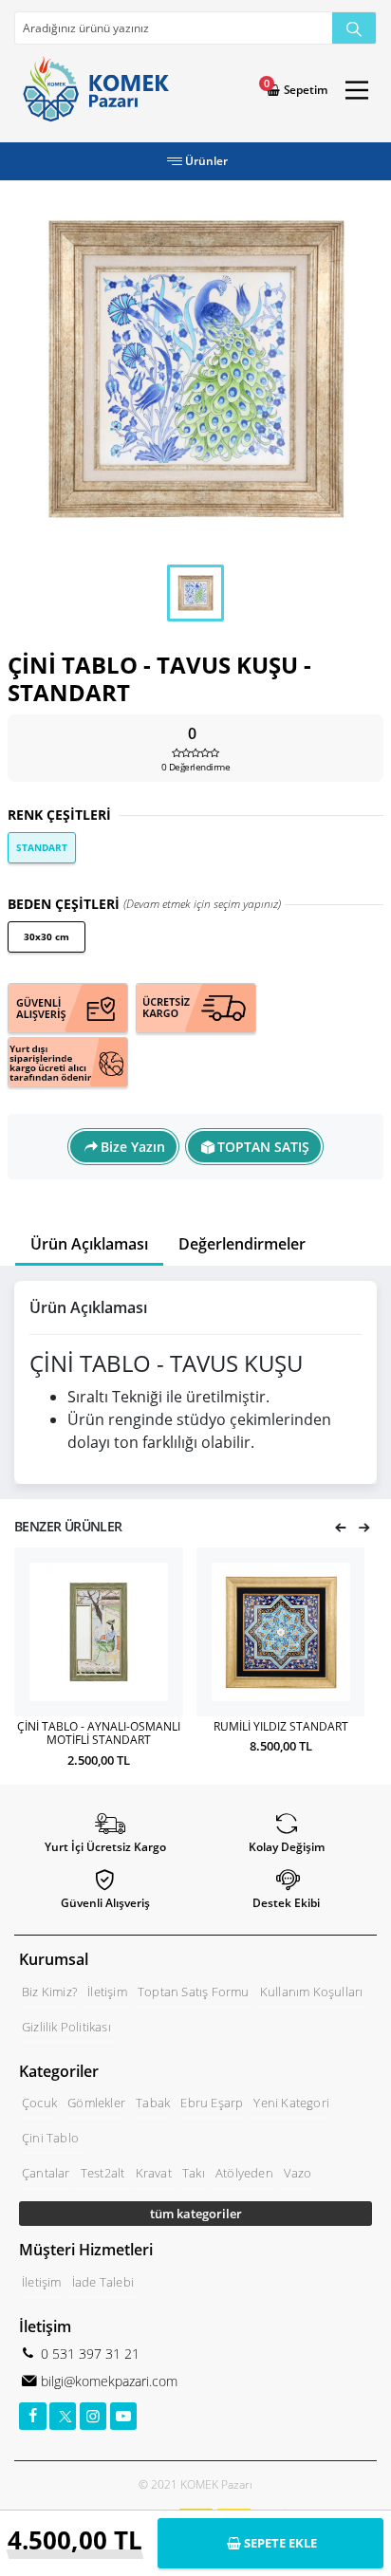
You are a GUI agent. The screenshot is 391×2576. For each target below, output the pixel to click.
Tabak (153, 2103)
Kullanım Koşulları (312, 1992)
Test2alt (103, 2173)
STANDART (42, 847)
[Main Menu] (357, 90)
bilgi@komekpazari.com (107, 2381)
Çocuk (39, 2103)
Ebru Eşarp (212, 2103)
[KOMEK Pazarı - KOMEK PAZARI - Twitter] (63, 2416)
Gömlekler (96, 2103)
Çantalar (46, 2173)
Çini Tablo (50, 2138)
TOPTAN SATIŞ (263, 1147)
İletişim (107, 1992)
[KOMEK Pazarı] (92, 90)
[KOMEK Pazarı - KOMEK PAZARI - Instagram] (93, 2416)
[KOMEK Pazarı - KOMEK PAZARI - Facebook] (33, 2416)
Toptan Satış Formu (194, 1992)
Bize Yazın (133, 1147)
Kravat (154, 2173)
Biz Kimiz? (49, 1992)
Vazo (298, 2173)
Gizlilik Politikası (66, 2027)
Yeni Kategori (291, 2103)
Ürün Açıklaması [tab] (89, 1244)
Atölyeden (244, 2173)
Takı (194, 2173)
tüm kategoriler (196, 2214)
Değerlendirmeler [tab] (242, 1244)
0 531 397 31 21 (88, 2354)
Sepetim (304, 90)
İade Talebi (103, 2282)
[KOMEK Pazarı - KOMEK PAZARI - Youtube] (124, 2416)
